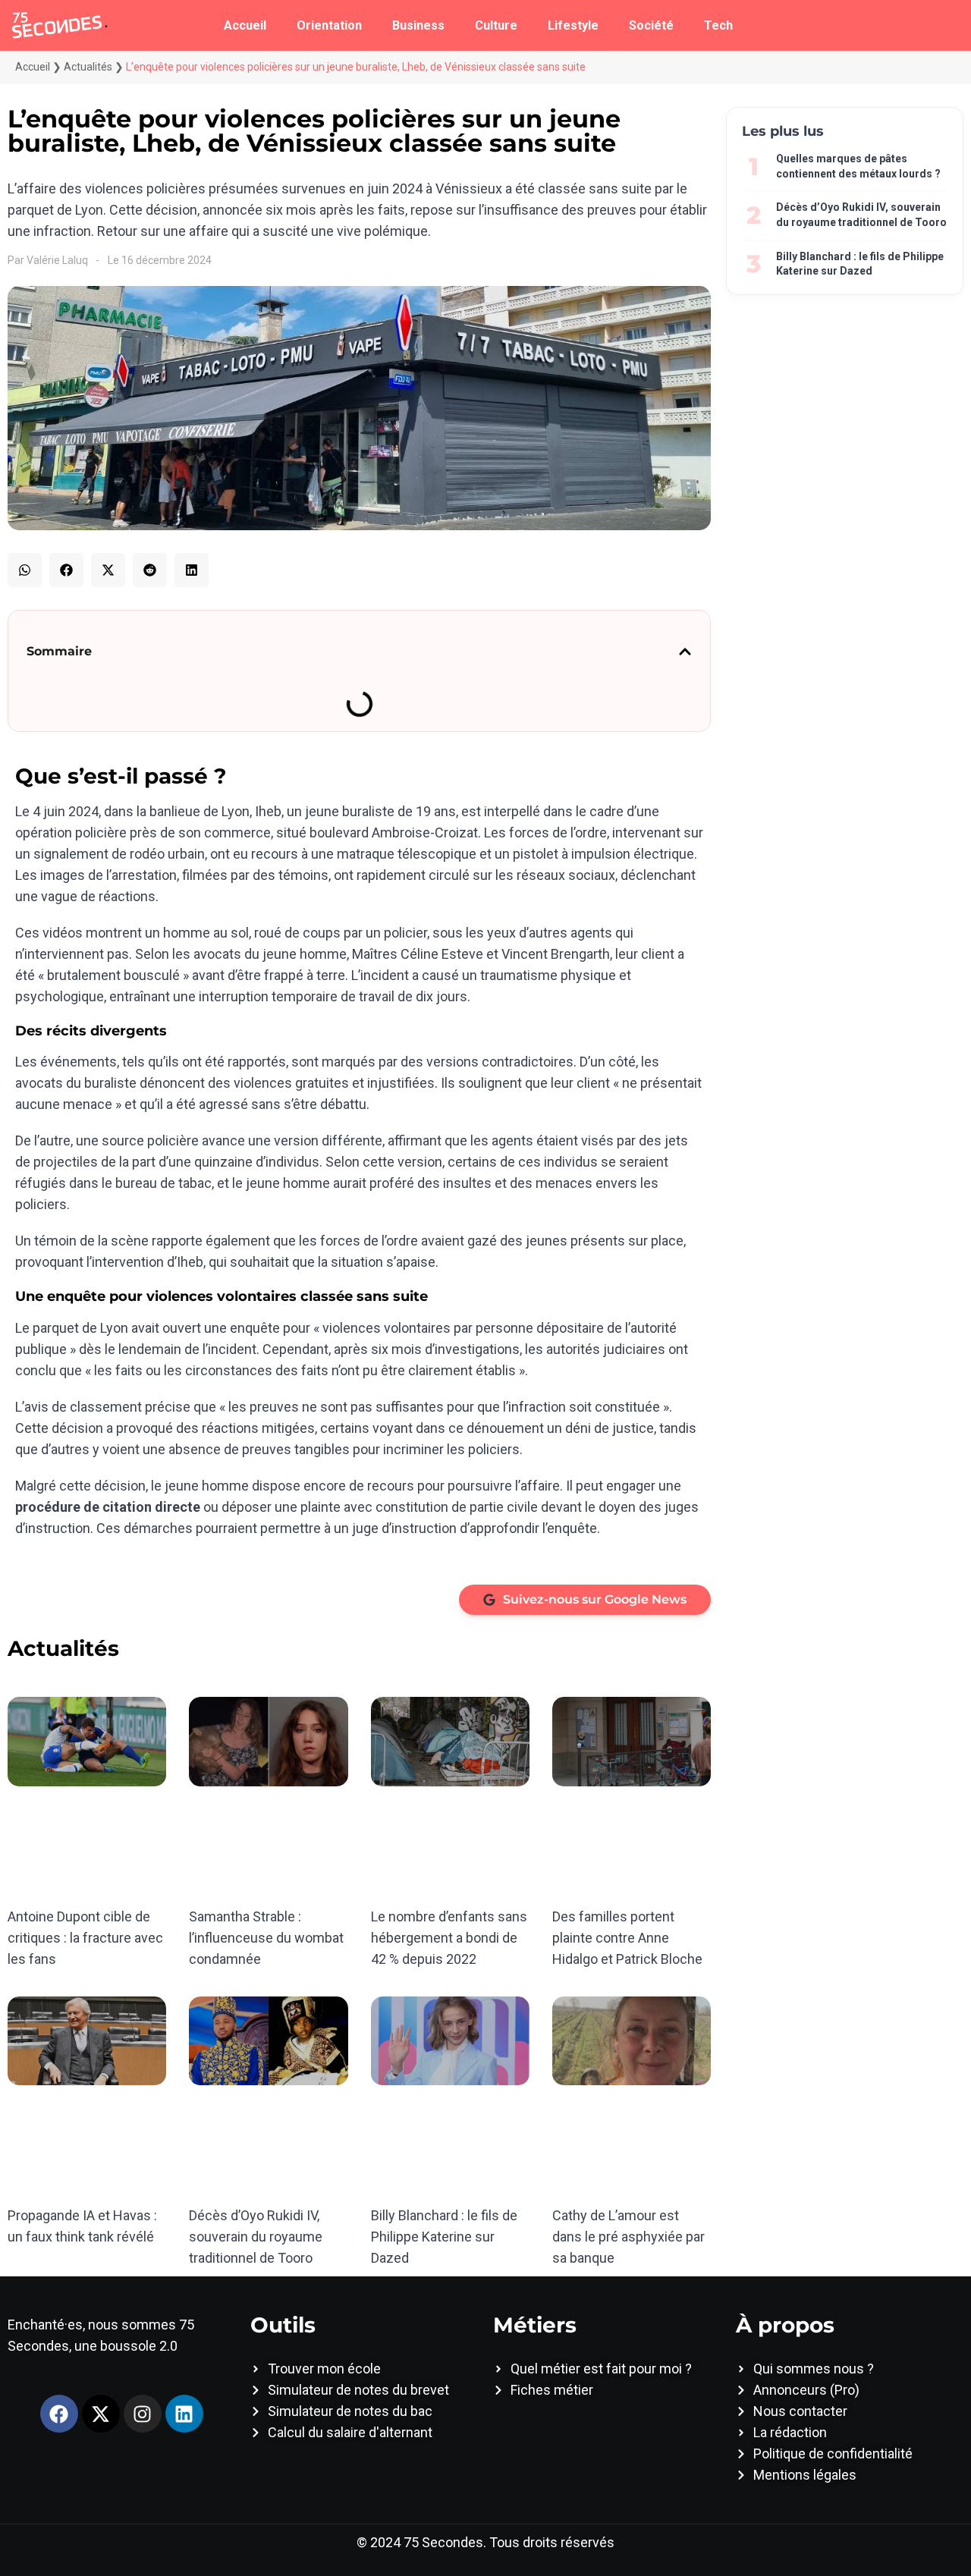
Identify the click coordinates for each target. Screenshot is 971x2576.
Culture (496, 25)
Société (651, 25)
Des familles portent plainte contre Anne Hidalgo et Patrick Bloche (627, 1938)
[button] (25, 570)
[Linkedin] (184, 2414)
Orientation (329, 25)
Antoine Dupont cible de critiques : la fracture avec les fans (85, 1938)
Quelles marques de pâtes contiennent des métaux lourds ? (858, 166)
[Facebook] (59, 2414)
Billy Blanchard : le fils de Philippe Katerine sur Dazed (444, 2237)
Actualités (88, 67)
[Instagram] (143, 2414)
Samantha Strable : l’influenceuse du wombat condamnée (266, 1938)
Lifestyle (573, 25)
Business (418, 25)
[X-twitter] (101, 2414)
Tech (718, 25)
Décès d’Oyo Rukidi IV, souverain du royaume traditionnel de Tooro (256, 2237)
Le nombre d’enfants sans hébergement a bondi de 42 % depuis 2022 (449, 1938)
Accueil (245, 25)
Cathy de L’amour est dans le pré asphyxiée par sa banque (628, 2237)
